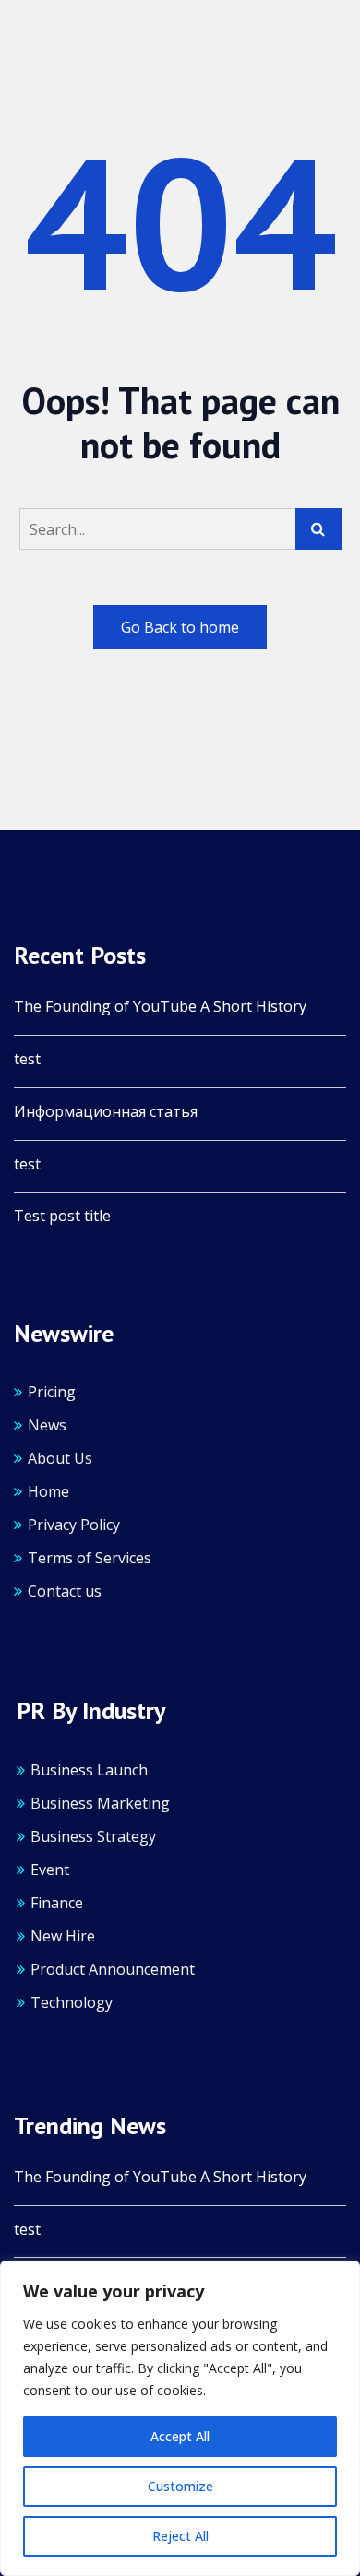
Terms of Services (90, 1558)
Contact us (65, 1591)
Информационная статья (106, 1112)
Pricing (52, 1392)
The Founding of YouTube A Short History (160, 1007)
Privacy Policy (74, 1525)
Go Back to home (180, 627)
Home (48, 1491)
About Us (60, 1458)
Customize (180, 2486)
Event (50, 1870)
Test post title (62, 1216)
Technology (72, 2002)
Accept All (180, 2436)
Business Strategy (93, 1836)
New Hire (63, 1936)
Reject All (180, 2536)
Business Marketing (100, 1803)
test (27, 1059)
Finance (57, 1903)
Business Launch (89, 1770)
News (47, 1425)
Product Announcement (113, 1969)
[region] (180, 2418)
